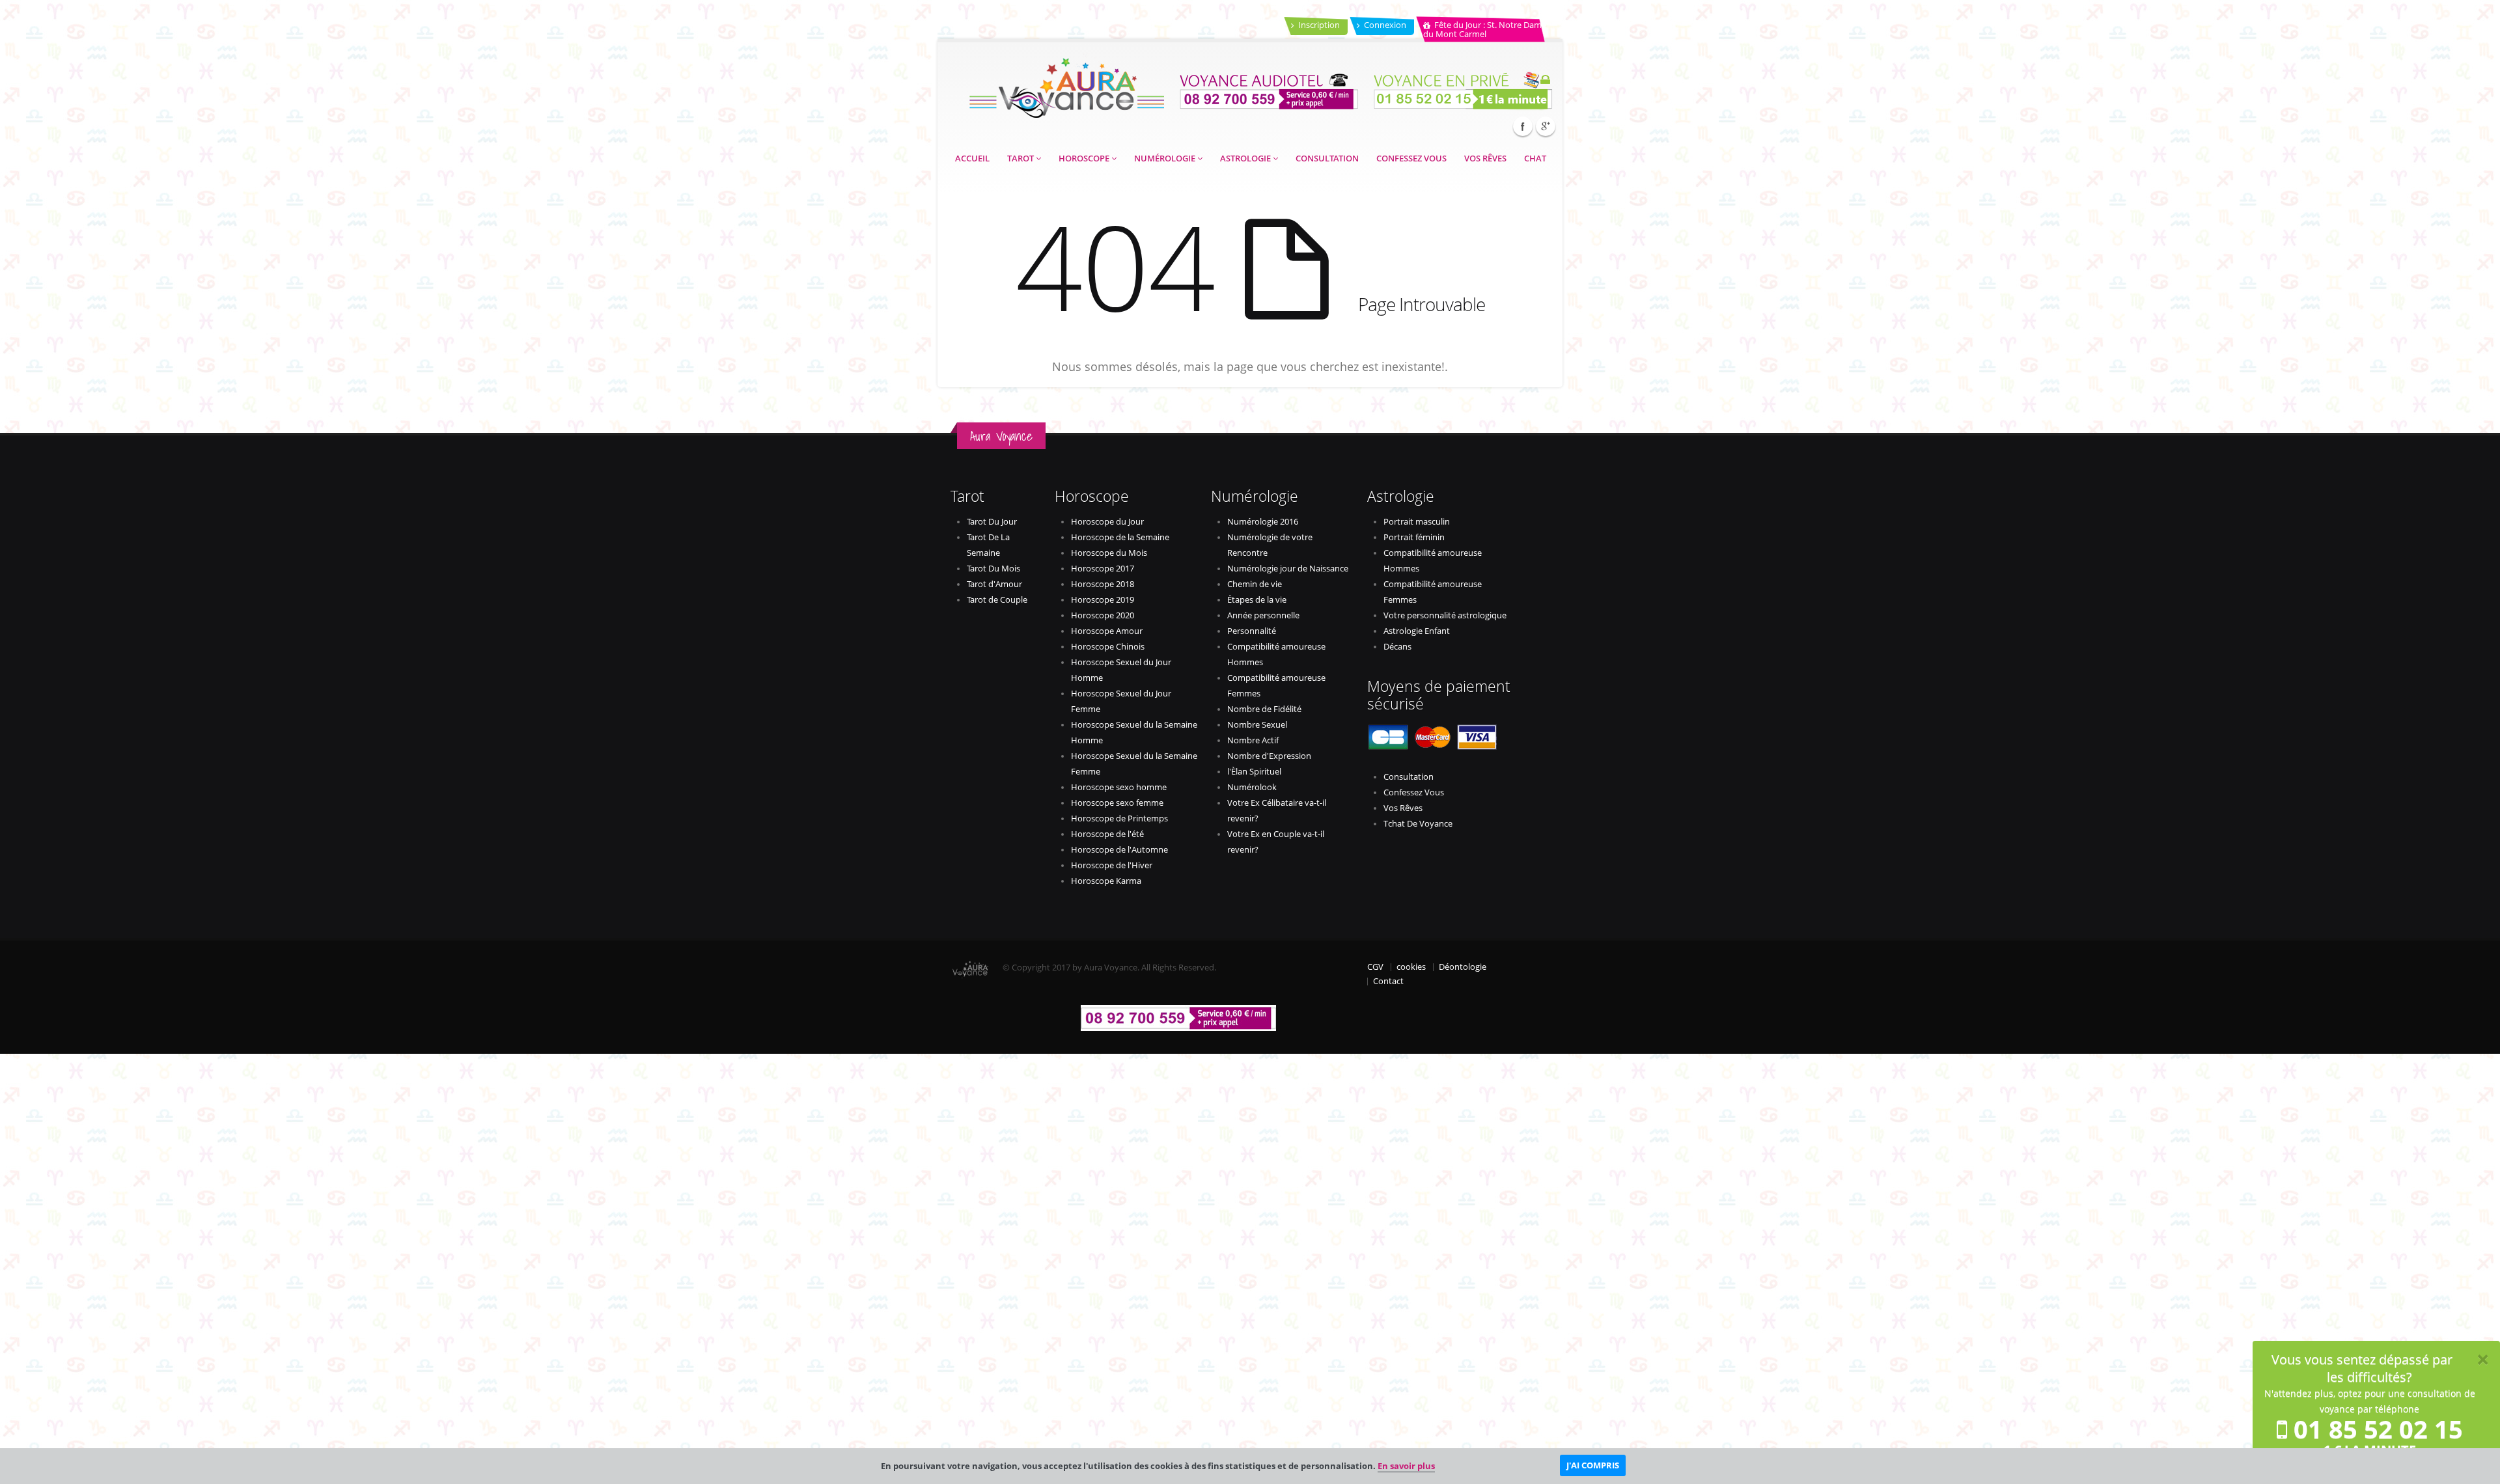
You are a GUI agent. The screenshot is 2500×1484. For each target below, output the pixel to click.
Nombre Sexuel (1257, 725)
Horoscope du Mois (1109, 553)
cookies (1411, 967)
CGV (1375, 967)
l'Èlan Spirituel (1254, 772)
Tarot (1021, 158)
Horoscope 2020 (1103, 615)
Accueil (972, 158)
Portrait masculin (1417, 522)
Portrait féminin (1414, 537)
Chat (1535, 158)
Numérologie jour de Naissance (1288, 569)
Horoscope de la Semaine (1120, 537)
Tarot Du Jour (992, 522)
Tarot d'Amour (994, 584)
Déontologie (1463, 967)
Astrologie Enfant (1417, 631)
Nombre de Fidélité (1264, 709)
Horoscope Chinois (1108, 647)
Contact (1388, 981)
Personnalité (1252, 631)
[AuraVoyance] (1066, 84)
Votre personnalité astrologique (1445, 615)
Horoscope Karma (1106, 881)
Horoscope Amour (1107, 631)
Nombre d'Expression (1269, 756)
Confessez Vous (1411, 158)
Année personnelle (1263, 615)
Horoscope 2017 (1103, 569)
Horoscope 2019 (1103, 600)
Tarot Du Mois (993, 569)
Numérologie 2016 (1263, 522)
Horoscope (1085, 158)
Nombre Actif (1253, 740)
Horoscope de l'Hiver (1112, 865)
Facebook (1523, 126)
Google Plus (1546, 126)
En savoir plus (1406, 1466)
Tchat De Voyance (1418, 824)
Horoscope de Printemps (1119, 818)
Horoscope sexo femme (1117, 803)
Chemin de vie (1255, 584)
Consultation (1327, 158)
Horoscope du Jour (1107, 522)
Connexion (1385, 25)
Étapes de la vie (1257, 600)
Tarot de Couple (997, 600)
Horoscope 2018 (1103, 584)
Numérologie (1166, 158)
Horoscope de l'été (1107, 834)
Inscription (1319, 25)
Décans (1397, 647)
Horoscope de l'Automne (1119, 850)
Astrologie (1246, 158)
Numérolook (1252, 787)
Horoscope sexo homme (1119, 787)
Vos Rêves (1485, 158)
